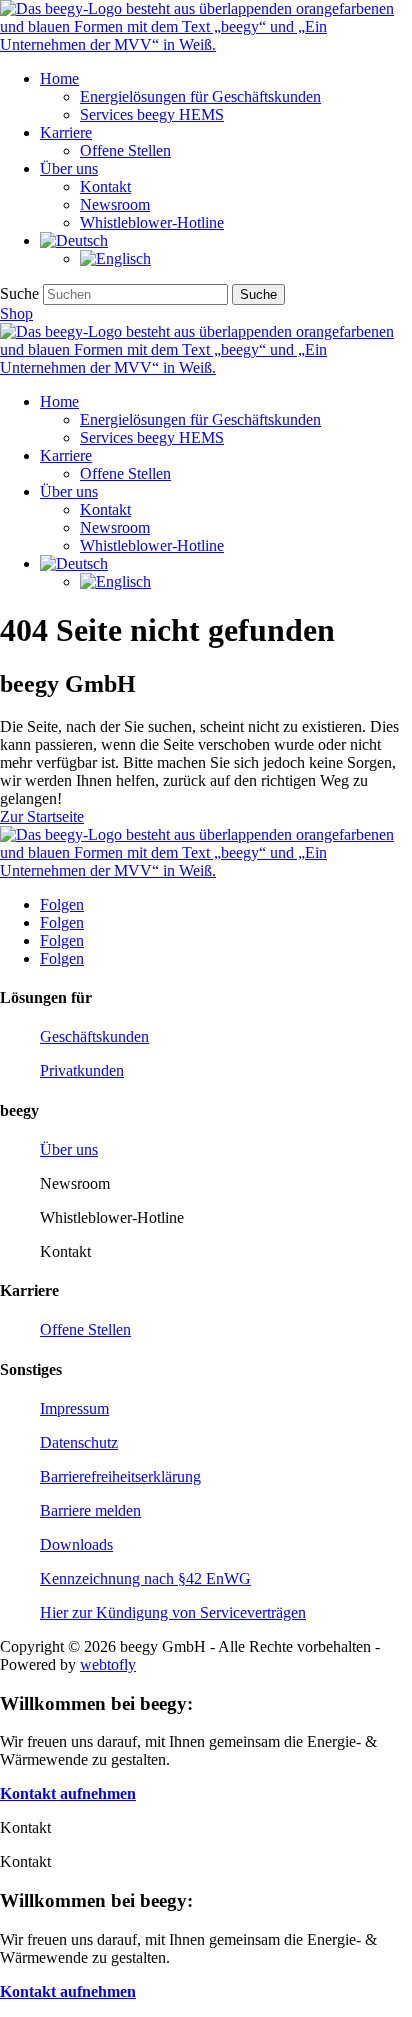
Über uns (69, 168)
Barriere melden (90, 1510)
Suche (19, 293)
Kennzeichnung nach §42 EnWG (145, 1578)
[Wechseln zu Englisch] (115, 258)
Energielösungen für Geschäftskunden (200, 96)
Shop (16, 313)
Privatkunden (82, 1070)
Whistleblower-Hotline (152, 222)
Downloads (76, 1544)
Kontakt (105, 186)
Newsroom (115, 204)
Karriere (66, 132)
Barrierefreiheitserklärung (120, 1476)
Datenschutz (79, 1442)
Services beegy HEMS (152, 114)
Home (59, 78)
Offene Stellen (125, 150)
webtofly (108, 1664)
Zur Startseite (42, 816)
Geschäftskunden (94, 1036)
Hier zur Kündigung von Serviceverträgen (173, 1612)
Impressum (74, 1408)
